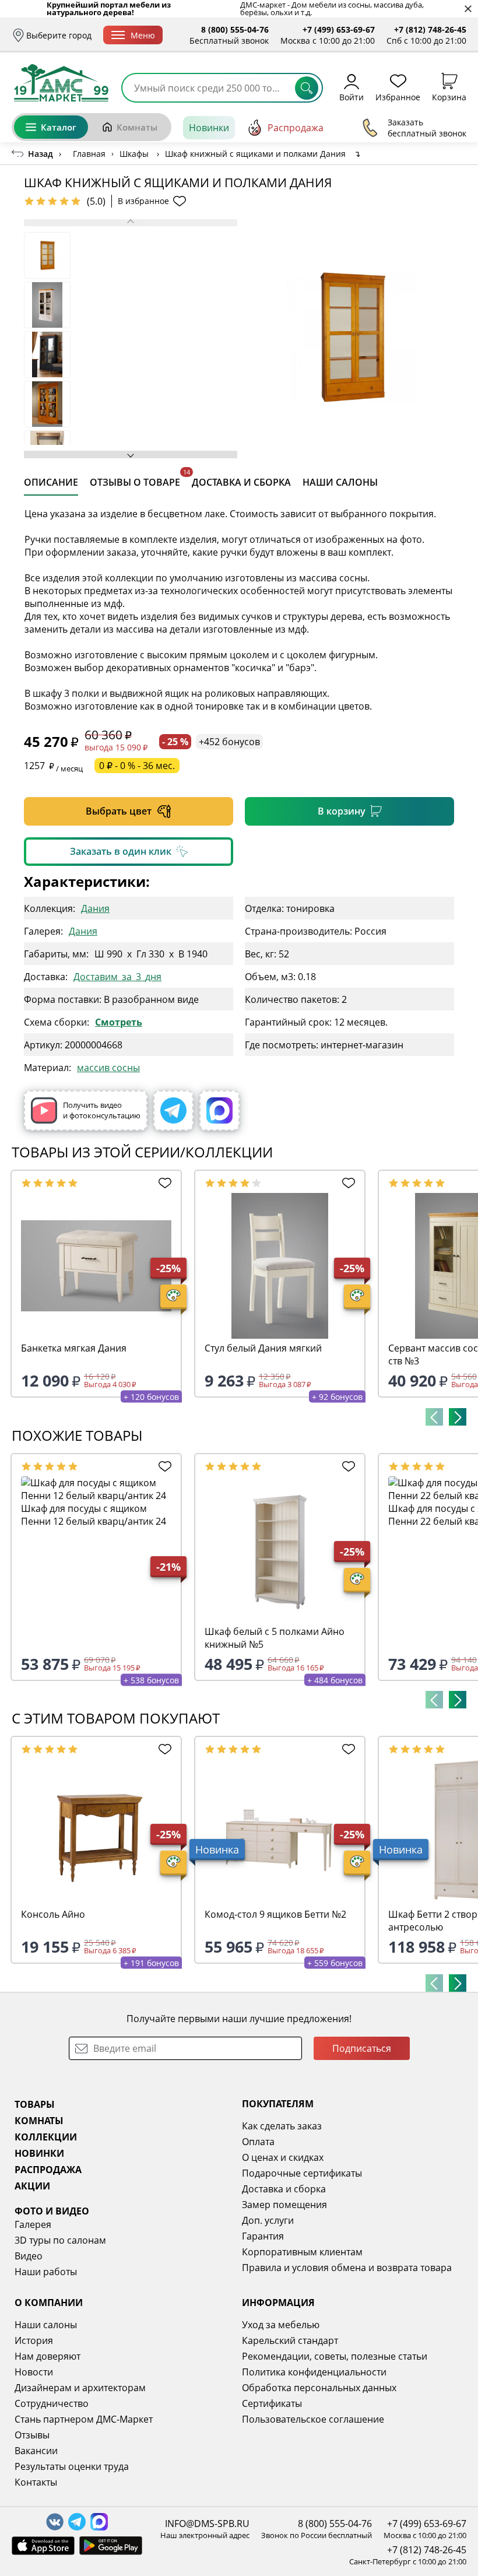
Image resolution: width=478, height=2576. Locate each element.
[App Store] (43, 2546)
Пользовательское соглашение (313, 2419)
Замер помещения (284, 2205)
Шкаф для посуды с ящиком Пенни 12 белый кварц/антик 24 (94, 1515)
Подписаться (362, 2048)
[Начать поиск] (307, 88)
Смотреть (119, 1022)
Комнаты (137, 127)
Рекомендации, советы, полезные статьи (335, 2356)
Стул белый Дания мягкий (263, 1348)
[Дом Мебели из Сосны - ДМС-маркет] (61, 83)
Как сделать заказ (282, 2126)
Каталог (59, 127)
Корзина (449, 96)
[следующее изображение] (131, 455)
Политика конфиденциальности (314, 2372)
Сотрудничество (52, 2403)
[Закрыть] (468, 9)
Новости (34, 2372)
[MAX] (219, 1110)
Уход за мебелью (281, 2325)
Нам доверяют (48, 2356)
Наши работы (46, 2272)
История (34, 2340)
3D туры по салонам (60, 2240)
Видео (29, 2256)
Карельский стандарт (290, 2340)
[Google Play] (111, 2546)
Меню (143, 35)
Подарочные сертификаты (302, 2173)
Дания (95, 908)
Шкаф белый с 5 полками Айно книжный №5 (275, 1638)
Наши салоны (46, 2325)
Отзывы (32, 2435)
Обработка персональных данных (319, 2388)
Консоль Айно (53, 1914)
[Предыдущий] (434, 1417)
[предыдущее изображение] (131, 223)
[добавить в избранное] (163, 1183)
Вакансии (36, 2451)
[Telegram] (173, 1110)
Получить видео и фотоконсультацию (102, 1110)
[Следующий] (458, 1417)
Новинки (209, 128)
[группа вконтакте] (55, 2522)
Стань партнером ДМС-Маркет (84, 2419)
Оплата (258, 2142)
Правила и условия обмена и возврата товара (347, 2268)
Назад (41, 154)
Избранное (398, 96)
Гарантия (263, 2236)
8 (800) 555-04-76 (235, 29)
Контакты (36, 2482)
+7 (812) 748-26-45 (430, 29)
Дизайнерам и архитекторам (80, 2388)
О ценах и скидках (283, 2157)
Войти (352, 96)
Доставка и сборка (284, 2189)
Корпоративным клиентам (302, 2252)
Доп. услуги (268, 2220)
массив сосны (108, 1067)
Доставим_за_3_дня (117, 976)
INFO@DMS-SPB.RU (207, 2524)
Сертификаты (272, 2403)
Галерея (33, 2224)
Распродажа (296, 128)
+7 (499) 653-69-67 (339, 29)
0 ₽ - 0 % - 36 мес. (137, 766)
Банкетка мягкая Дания (74, 1348)
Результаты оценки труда (72, 2466)
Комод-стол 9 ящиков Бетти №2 (275, 1914)
